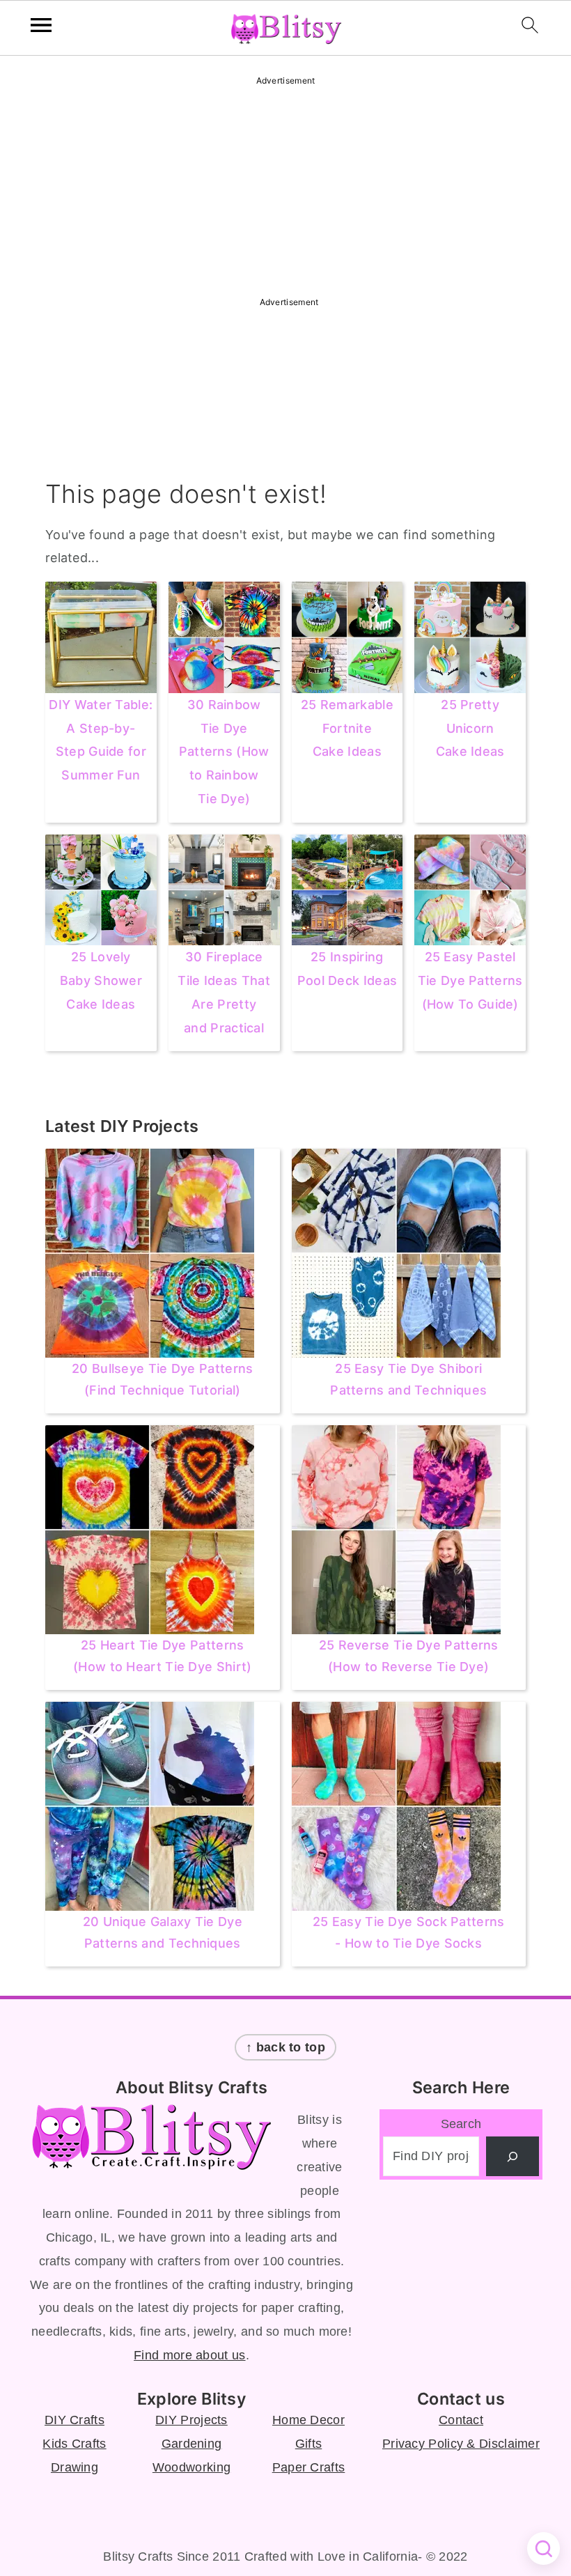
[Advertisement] (285, 187)
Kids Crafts (74, 2444)
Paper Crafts (309, 2467)
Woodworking (191, 2467)
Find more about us (189, 2355)
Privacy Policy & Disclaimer (461, 2444)
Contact (461, 2420)
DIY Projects (191, 2420)
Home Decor (308, 2420)
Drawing (75, 2467)
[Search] (513, 2156)
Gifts (309, 2444)
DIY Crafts (75, 2420)
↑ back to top (285, 2047)
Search (461, 2124)
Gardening (192, 2444)
